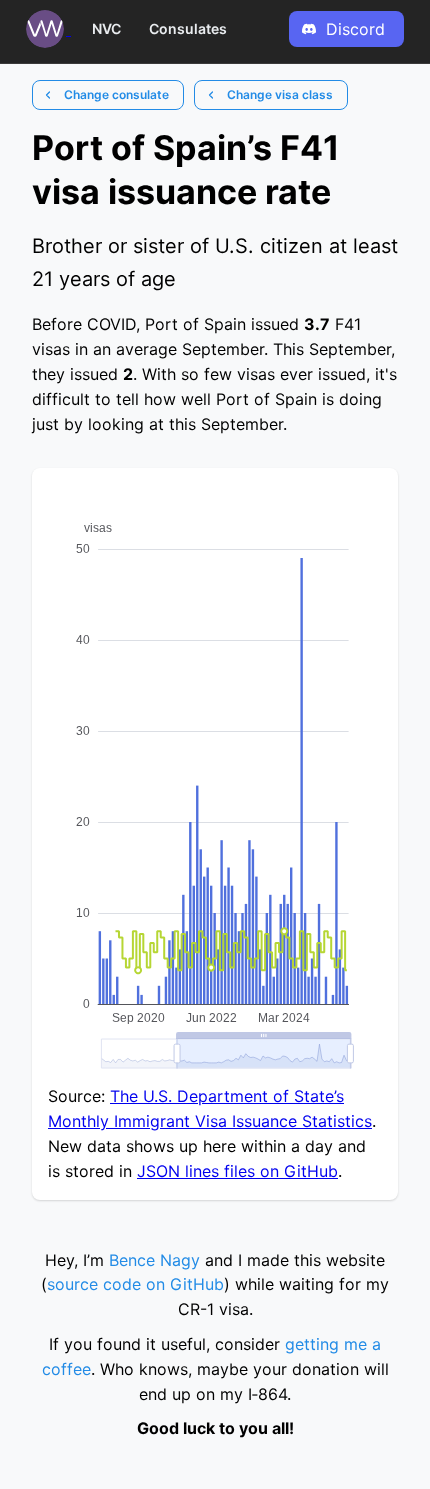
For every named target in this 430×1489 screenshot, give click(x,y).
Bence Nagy (154, 1260)
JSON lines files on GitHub (237, 1171)
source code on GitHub (135, 1284)
